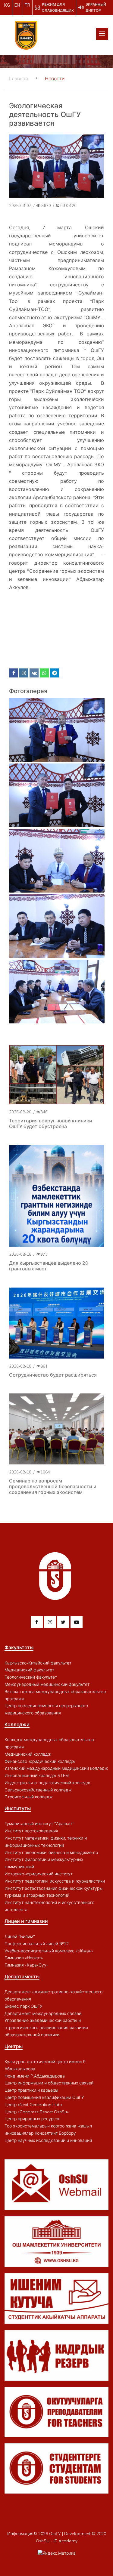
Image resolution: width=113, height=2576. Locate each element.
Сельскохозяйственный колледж (38, 1790)
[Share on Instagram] (24, 673)
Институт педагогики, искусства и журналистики (55, 1881)
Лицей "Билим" (20, 1936)
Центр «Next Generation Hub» (33, 2105)
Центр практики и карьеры (31, 2090)
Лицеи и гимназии (26, 1921)
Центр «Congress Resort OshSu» (37, 2112)
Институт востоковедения (31, 1831)
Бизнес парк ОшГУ (24, 2006)
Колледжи (17, 1724)
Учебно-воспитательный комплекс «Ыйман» (49, 1951)
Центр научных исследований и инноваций (48, 2140)
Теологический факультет (31, 1677)
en (17, 5)
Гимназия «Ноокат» (24, 1958)
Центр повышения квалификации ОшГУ (44, 2097)
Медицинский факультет (29, 1670)
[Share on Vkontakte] (34, 673)
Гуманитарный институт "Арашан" (39, 1824)
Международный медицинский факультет (47, 1684)
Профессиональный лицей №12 (37, 1944)
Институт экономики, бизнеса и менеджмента (51, 1853)
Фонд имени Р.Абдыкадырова (35, 2076)
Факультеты (19, 1647)
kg (7, 5)
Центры (14, 2046)
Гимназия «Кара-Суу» (26, 1965)
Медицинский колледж (28, 1754)
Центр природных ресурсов (33, 2119)
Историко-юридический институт (39, 1874)
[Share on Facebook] (14, 673)
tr (27, 5)
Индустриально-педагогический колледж (47, 1783)
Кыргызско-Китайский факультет (38, 1663)
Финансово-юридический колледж (40, 1761)
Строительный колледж (29, 1797)
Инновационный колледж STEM (37, 1775)
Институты (18, 1808)
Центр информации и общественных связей (49, 2083)
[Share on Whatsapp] (44, 673)
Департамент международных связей (43, 2013)
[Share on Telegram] (55, 673)
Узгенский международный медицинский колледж (56, 1768)
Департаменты (22, 1976)
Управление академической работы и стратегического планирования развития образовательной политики (46, 2028)
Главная (19, 79)
